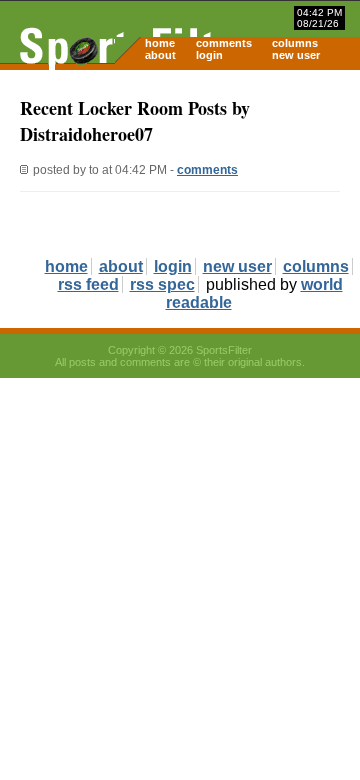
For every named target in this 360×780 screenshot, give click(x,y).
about (160, 55)
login (209, 55)
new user (296, 55)
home (160, 43)
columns (295, 43)
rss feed (88, 284)
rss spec (162, 284)
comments (224, 43)
